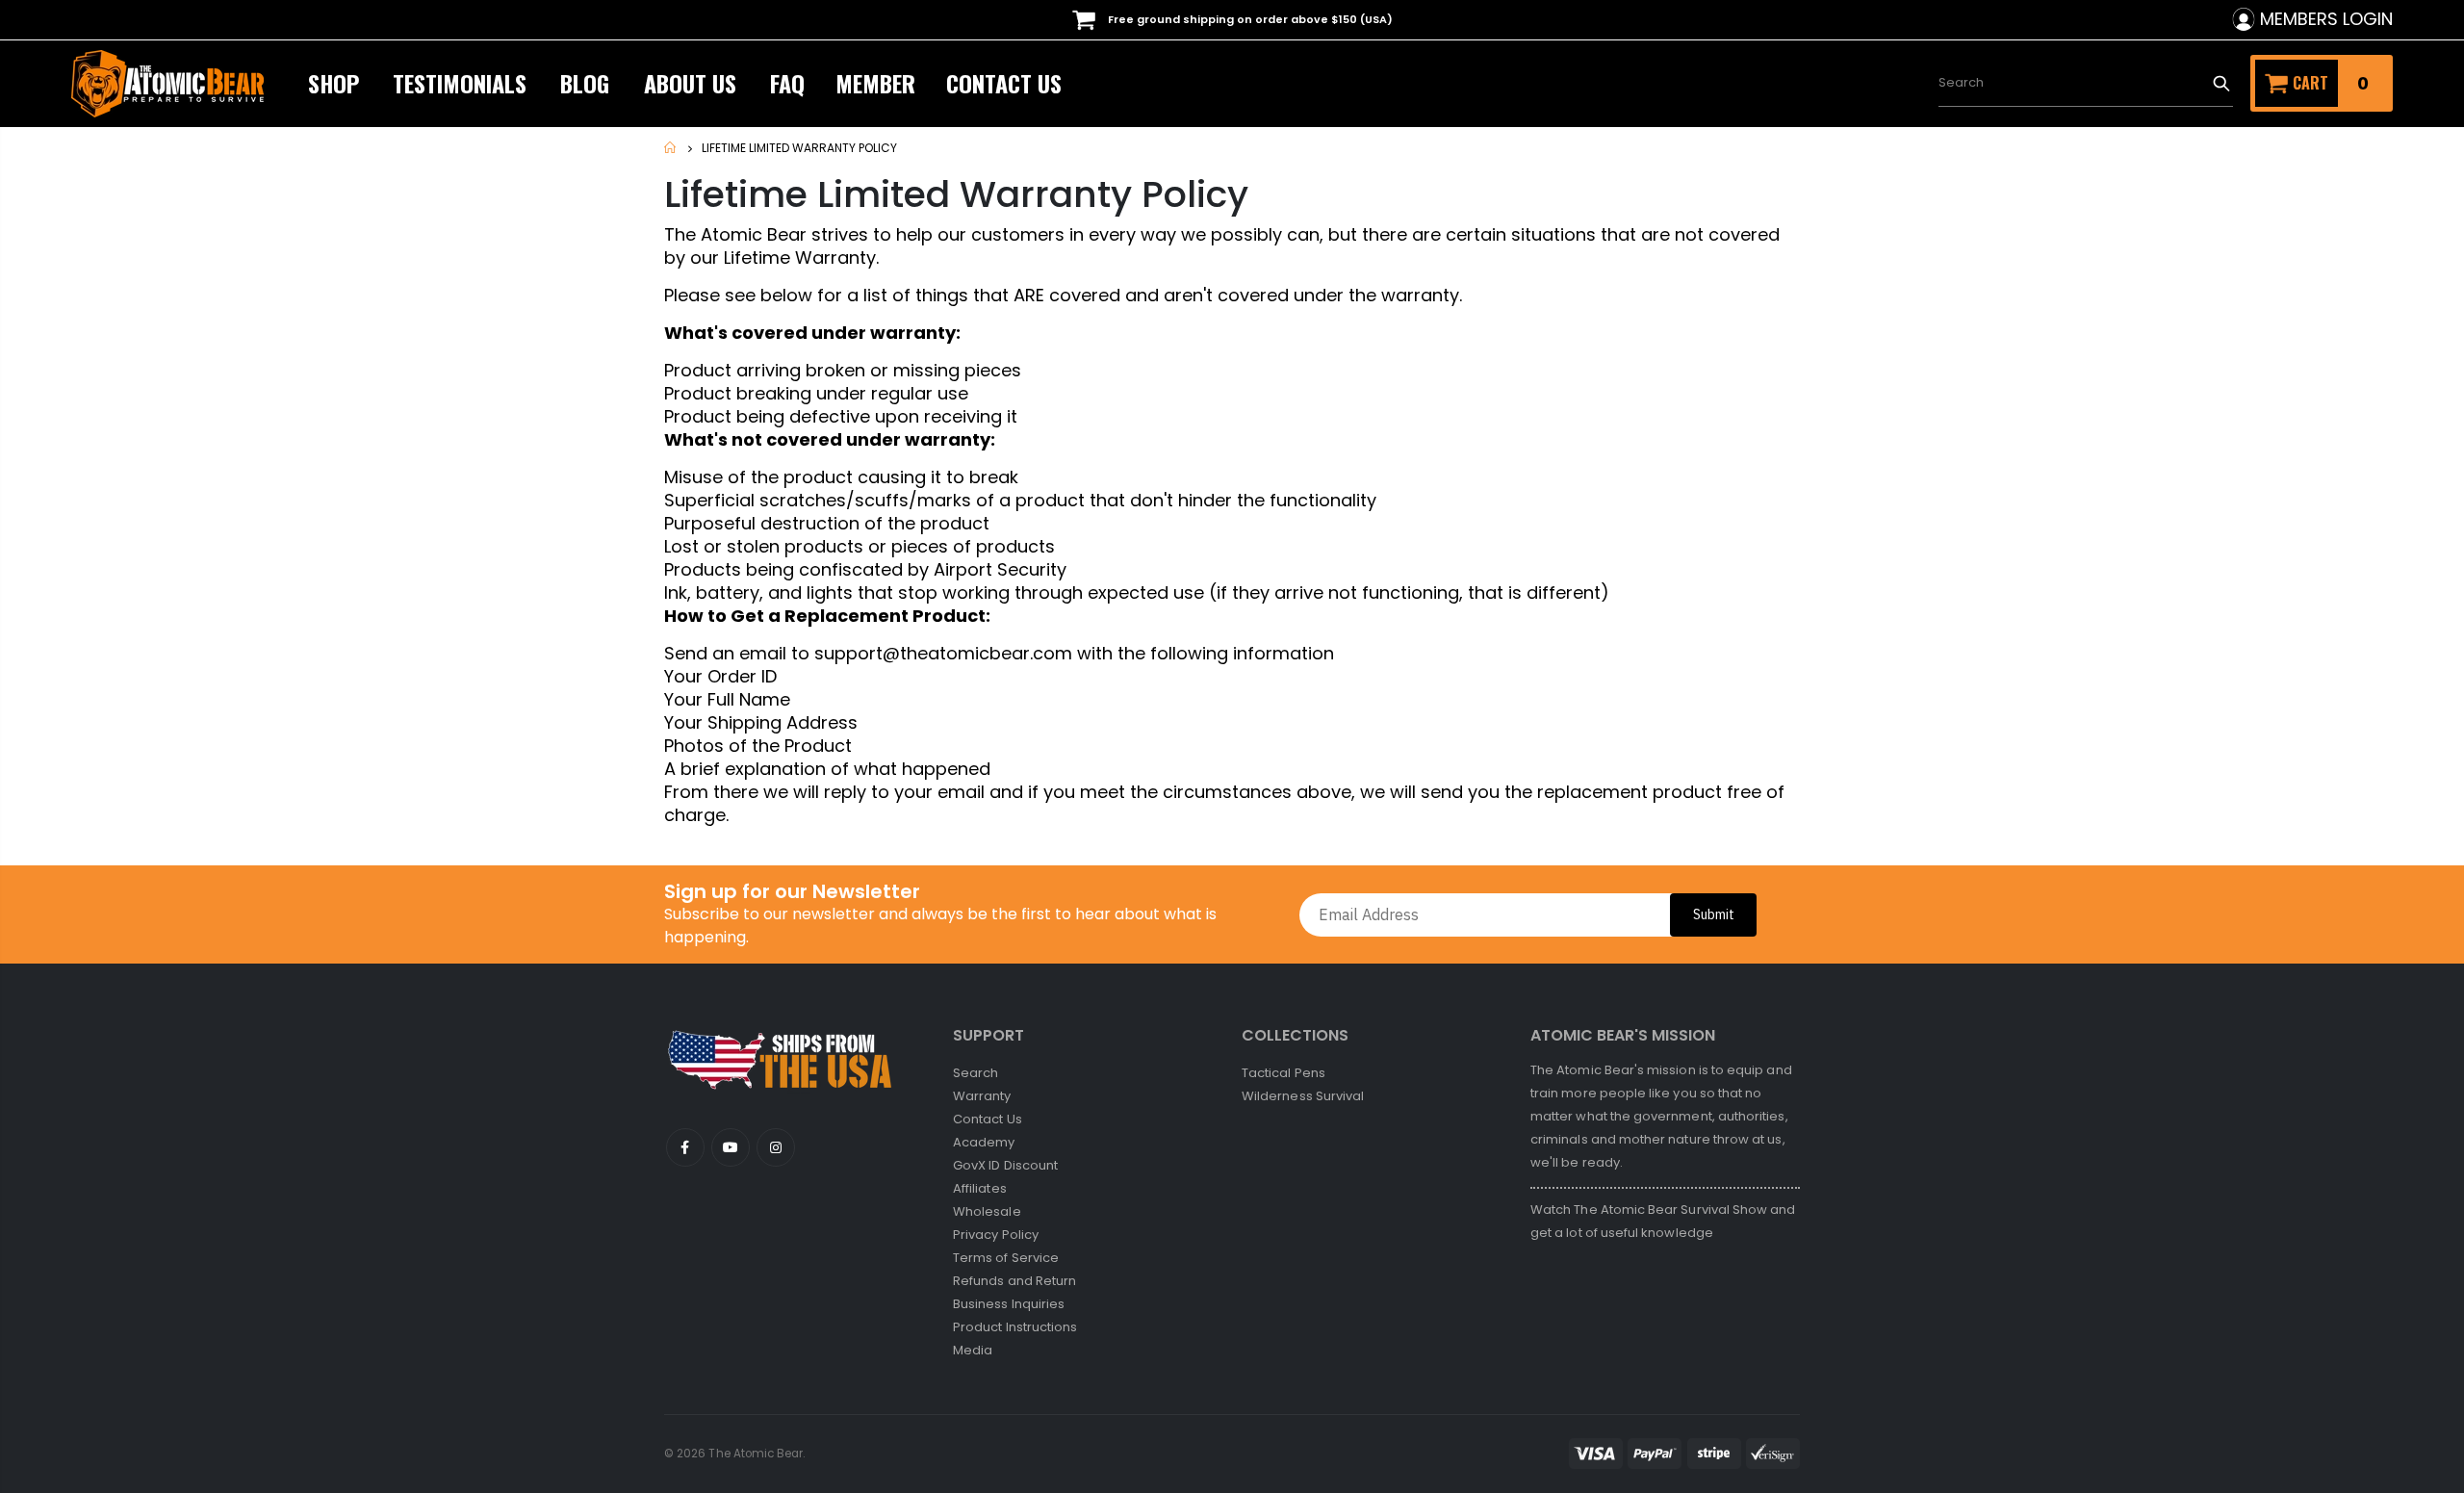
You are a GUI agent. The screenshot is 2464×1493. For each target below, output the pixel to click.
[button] (2463, 1482)
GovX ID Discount (1005, 1165)
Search (2221, 83)
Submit (1714, 914)
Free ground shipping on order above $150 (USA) (1249, 19)
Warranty (982, 1096)
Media (973, 1350)
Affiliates (980, 1188)
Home (671, 148)
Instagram (776, 1147)
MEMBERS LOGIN (2326, 19)
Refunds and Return (1014, 1281)
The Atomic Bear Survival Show (1672, 1210)
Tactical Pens (1283, 1073)
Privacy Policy (996, 1235)
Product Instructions (1015, 1327)
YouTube (685, 1147)
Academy (984, 1142)
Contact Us (988, 1119)
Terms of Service (1006, 1258)
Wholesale (987, 1211)
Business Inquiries (1009, 1304)
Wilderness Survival (1303, 1096)
